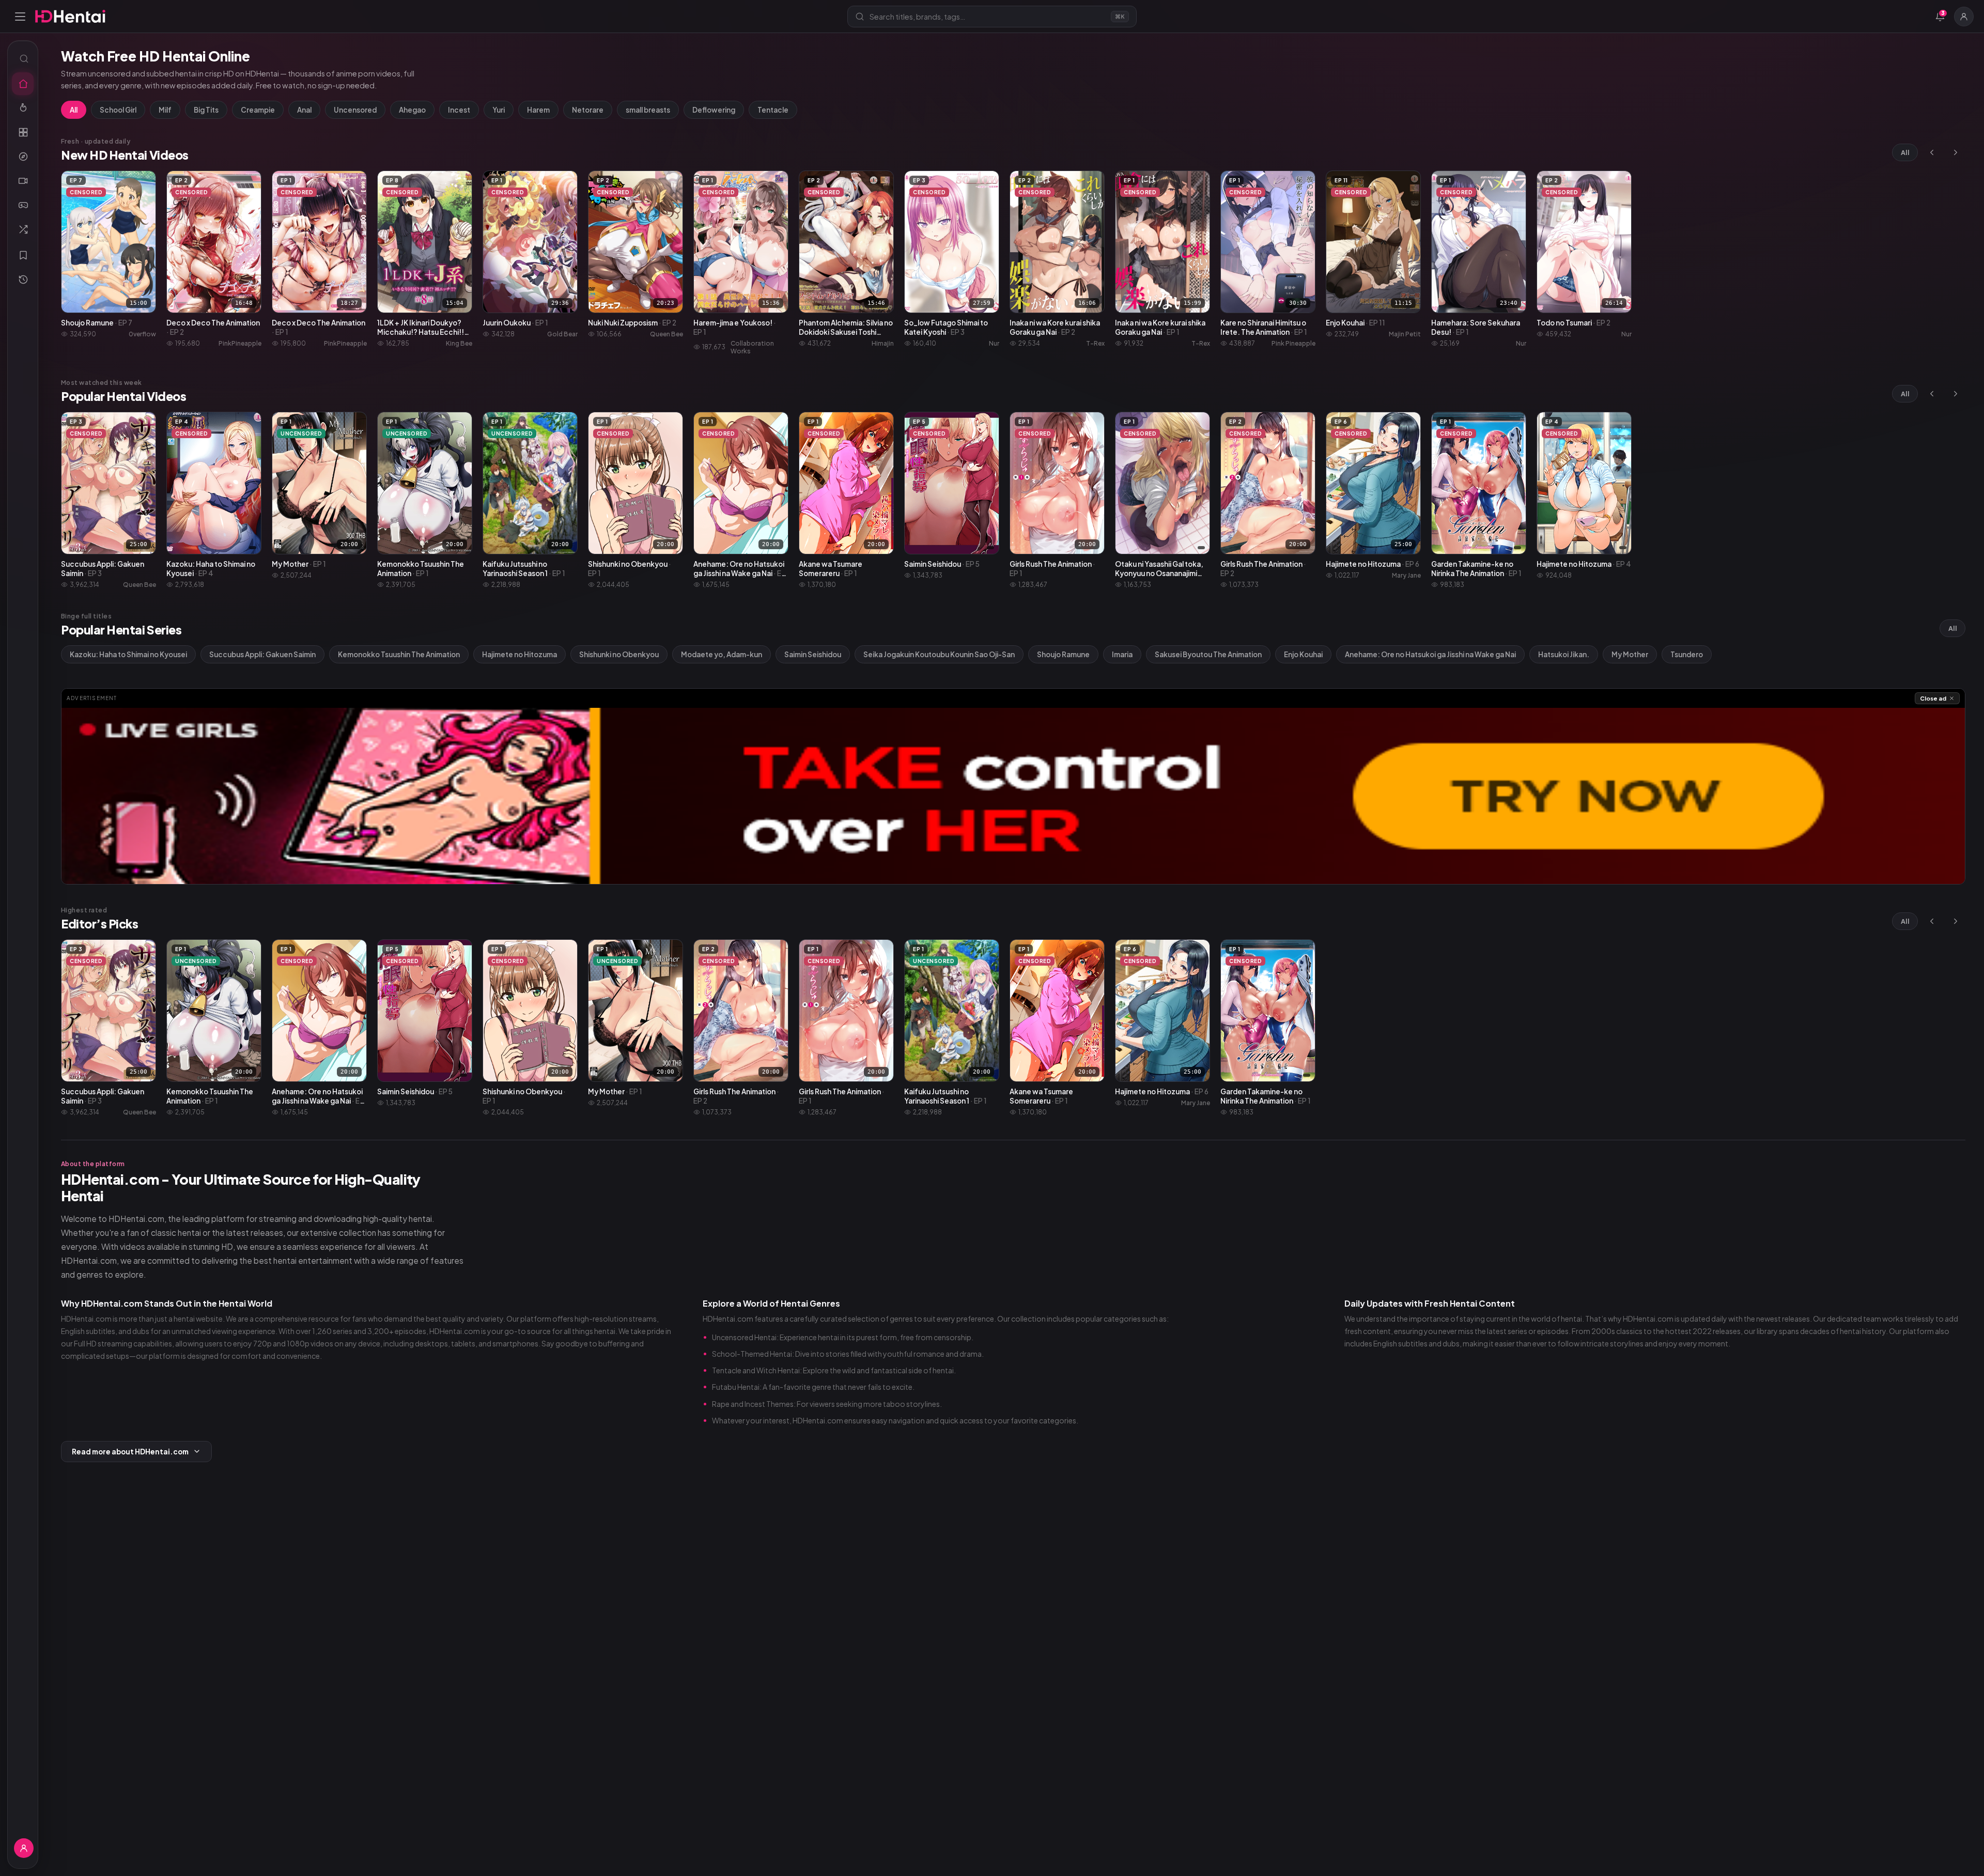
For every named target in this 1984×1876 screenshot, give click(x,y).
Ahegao (412, 110)
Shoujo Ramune (1063, 654)
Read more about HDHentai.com (130, 1452)
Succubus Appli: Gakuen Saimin (262, 654)
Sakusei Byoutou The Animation (1208, 654)
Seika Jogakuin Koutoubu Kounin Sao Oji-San (939, 654)
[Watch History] (23, 280)
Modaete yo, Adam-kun (722, 654)
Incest (459, 110)
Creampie (258, 110)
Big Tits (206, 110)
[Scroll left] (1932, 152)
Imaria (1122, 654)
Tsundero (1687, 654)
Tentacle (773, 110)
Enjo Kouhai (1303, 654)
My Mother (1630, 654)
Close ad (1933, 698)
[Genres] (23, 157)
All (74, 110)
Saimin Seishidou (813, 654)
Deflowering (714, 110)
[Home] (23, 84)
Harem (538, 110)
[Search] (23, 58)
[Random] (23, 229)
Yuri (499, 110)
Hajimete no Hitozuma (520, 654)
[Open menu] (20, 17)
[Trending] (23, 108)
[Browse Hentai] (23, 132)
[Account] (1964, 17)
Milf (165, 110)
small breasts (648, 110)
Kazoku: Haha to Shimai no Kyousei (128, 654)
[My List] (23, 255)
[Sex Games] (23, 205)
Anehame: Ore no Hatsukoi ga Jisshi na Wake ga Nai (1430, 654)
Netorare (588, 110)
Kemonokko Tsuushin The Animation (399, 654)
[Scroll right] (1956, 152)
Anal (304, 110)
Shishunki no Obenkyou (619, 654)
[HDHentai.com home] (70, 16)
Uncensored (355, 110)
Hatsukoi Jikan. (1564, 654)
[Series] (23, 181)
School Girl (118, 110)
